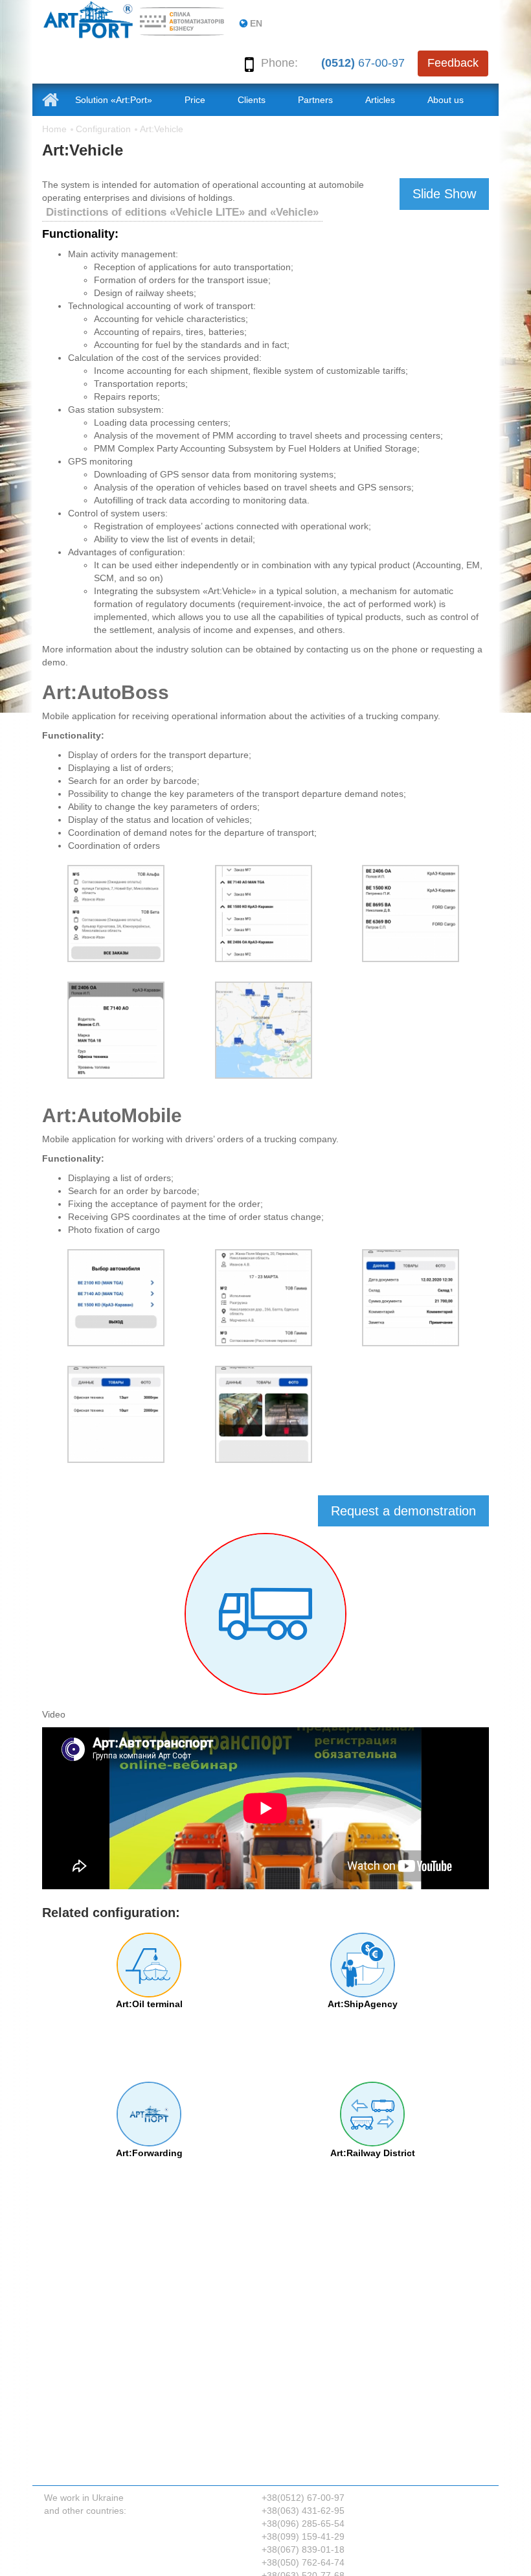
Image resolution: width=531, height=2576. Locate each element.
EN (256, 23)
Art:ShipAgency (363, 2004)
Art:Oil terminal (149, 2004)
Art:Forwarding (149, 2153)
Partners (315, 100)
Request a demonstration (403, 1511)
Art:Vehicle (162, 129)
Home (54, 129)
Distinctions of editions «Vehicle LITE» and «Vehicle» (182, 212)
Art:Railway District (373, 2153)
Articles (380, 100)
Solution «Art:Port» (114, 100)
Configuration (103, 129)
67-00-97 (363, 63)
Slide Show (444, 194)
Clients (252, 100)
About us (446, 100)
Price (195, 100)
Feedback (453, 63)
